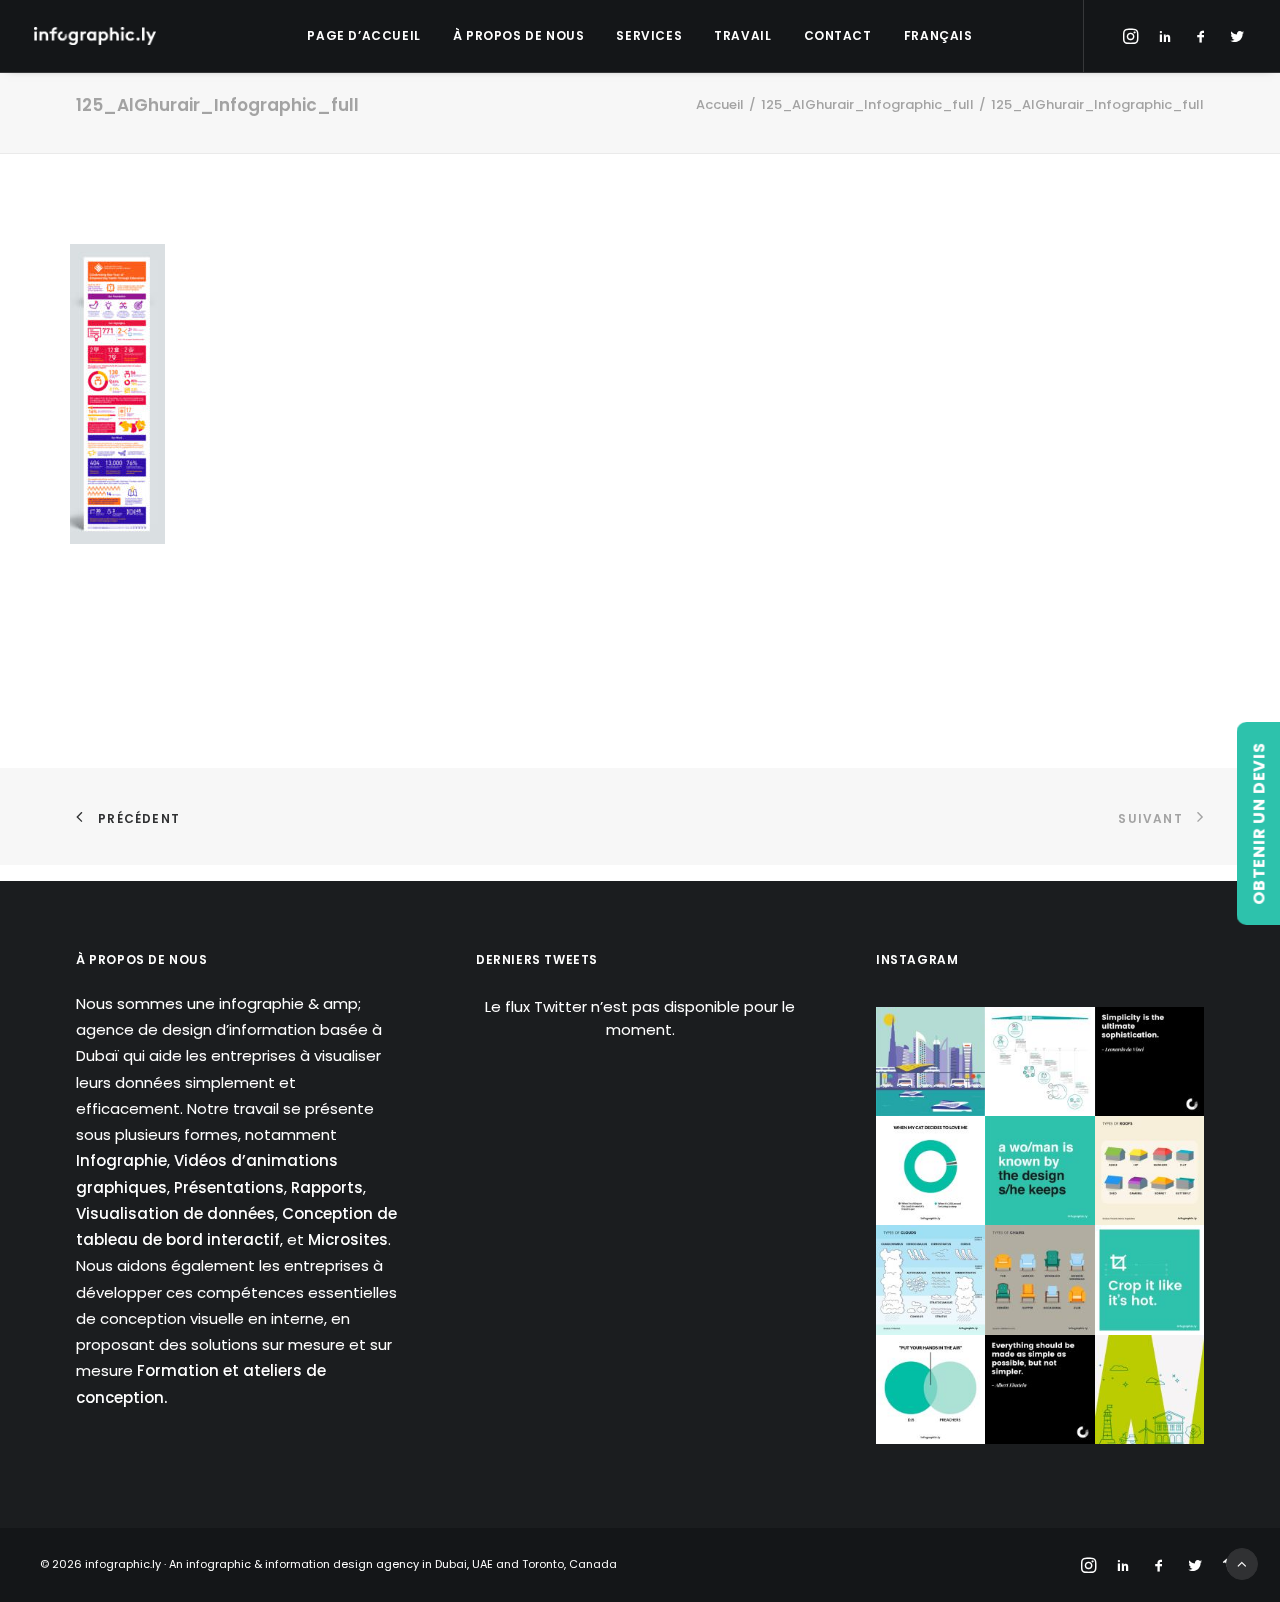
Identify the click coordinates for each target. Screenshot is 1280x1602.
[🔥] (1149, 1279)
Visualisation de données (175, 1213)
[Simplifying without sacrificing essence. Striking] (1039, 1389)
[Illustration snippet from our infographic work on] (930, 1061)
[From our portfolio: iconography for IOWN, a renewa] (1149, 1389)
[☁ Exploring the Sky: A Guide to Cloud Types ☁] (930, 1279)
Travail (742, 35)
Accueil (720, 104)
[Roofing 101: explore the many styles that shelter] (1149, 1170)
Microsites (348, 1239)
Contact (838, 35)
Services (649, 35)
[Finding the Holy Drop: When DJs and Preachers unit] (930, 1389)
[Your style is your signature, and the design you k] (1039, 1170)
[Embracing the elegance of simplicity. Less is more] (1149, 1061)
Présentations (229, 1187)
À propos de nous (519, 35)
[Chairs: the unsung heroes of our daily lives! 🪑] (1039, 1279)
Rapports (327, 1187)
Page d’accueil (363, 35)
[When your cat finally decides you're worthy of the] (930, 1170)
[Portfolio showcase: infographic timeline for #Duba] (1039, 1061)
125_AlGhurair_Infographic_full (867, 104)
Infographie (121, 1160)
